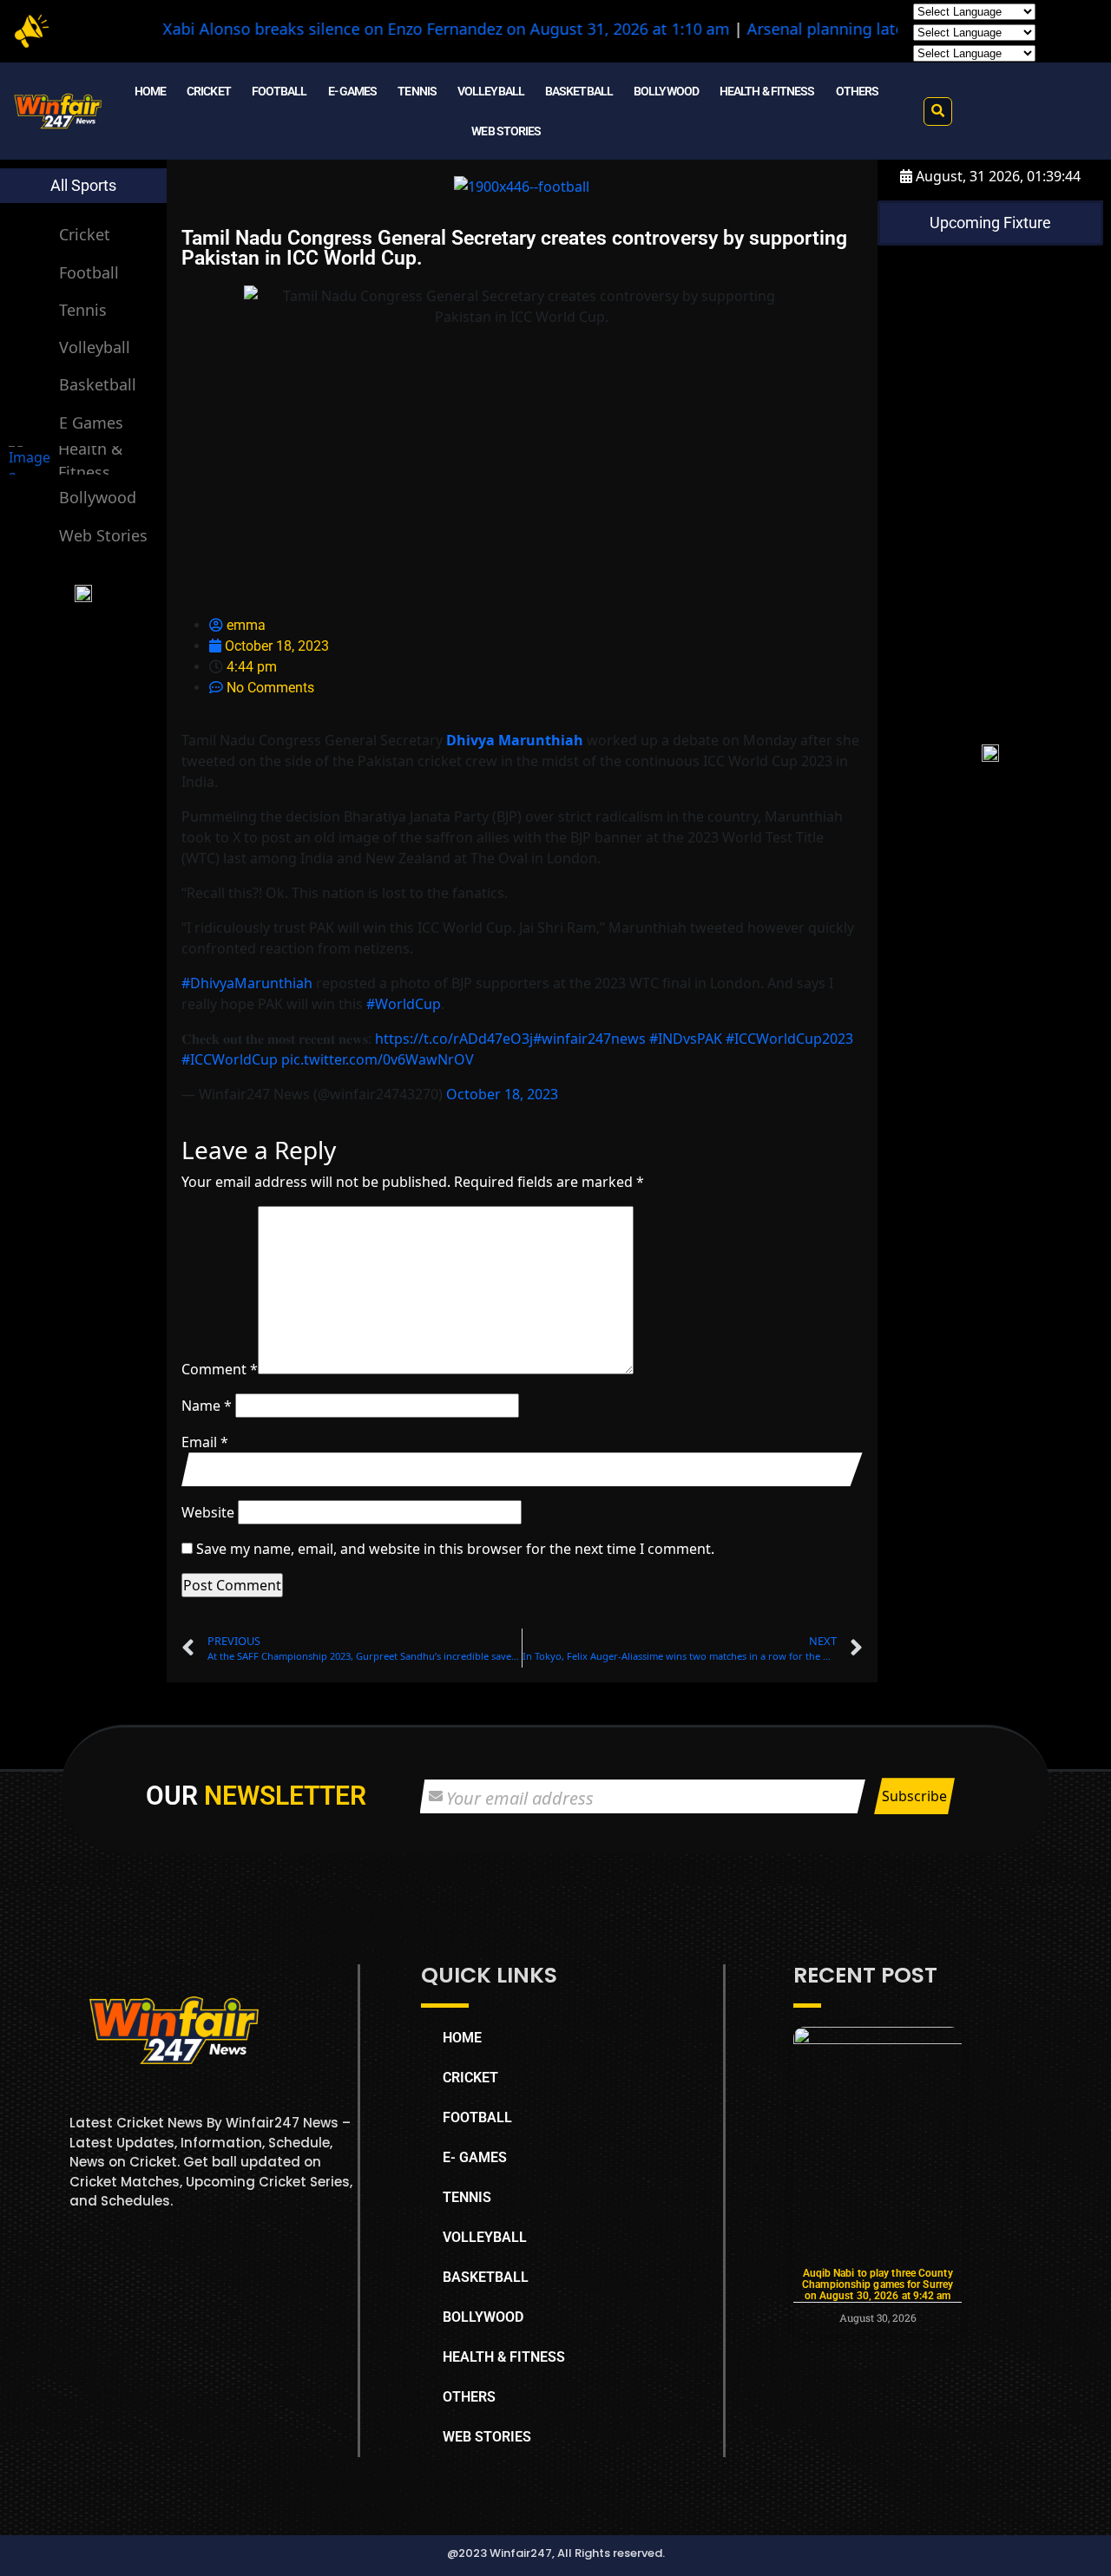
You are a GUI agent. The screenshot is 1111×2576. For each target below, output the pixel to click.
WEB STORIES (506, 131)
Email (205, 1442)
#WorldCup (404, 1004)
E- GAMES (353, 91)
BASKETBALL (579, 91)
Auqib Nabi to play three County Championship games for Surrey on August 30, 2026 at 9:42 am (878, 2284)
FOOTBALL (279, 91)
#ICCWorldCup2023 (789, 1039)
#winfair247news (589, 1039)
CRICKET (209, 91)
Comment (220, 1369)
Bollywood (98, 497)
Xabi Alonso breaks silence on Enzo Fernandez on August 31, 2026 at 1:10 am (384, 29)
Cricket (85, 234)
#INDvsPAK (686, 1039)
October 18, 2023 (502, 1094)
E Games (91, 423)
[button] (938, 111)
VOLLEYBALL (491, 91)
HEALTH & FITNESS (767, 91)
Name (207, 1406)
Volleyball (95, 347)
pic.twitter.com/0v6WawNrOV (378, 1059)
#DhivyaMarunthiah (247, 983)
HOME (150, 91)
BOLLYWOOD (666, 91)
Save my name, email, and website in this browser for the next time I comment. (455, 1549)
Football (89, 272)
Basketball (98, 384)
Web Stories (103, 535)
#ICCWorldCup (230, 1059)
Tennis (83, 310)
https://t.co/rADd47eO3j (454, 1039)
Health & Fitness (90, 460)
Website (208, 1512)
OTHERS (858, 91)
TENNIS (417, 91)
